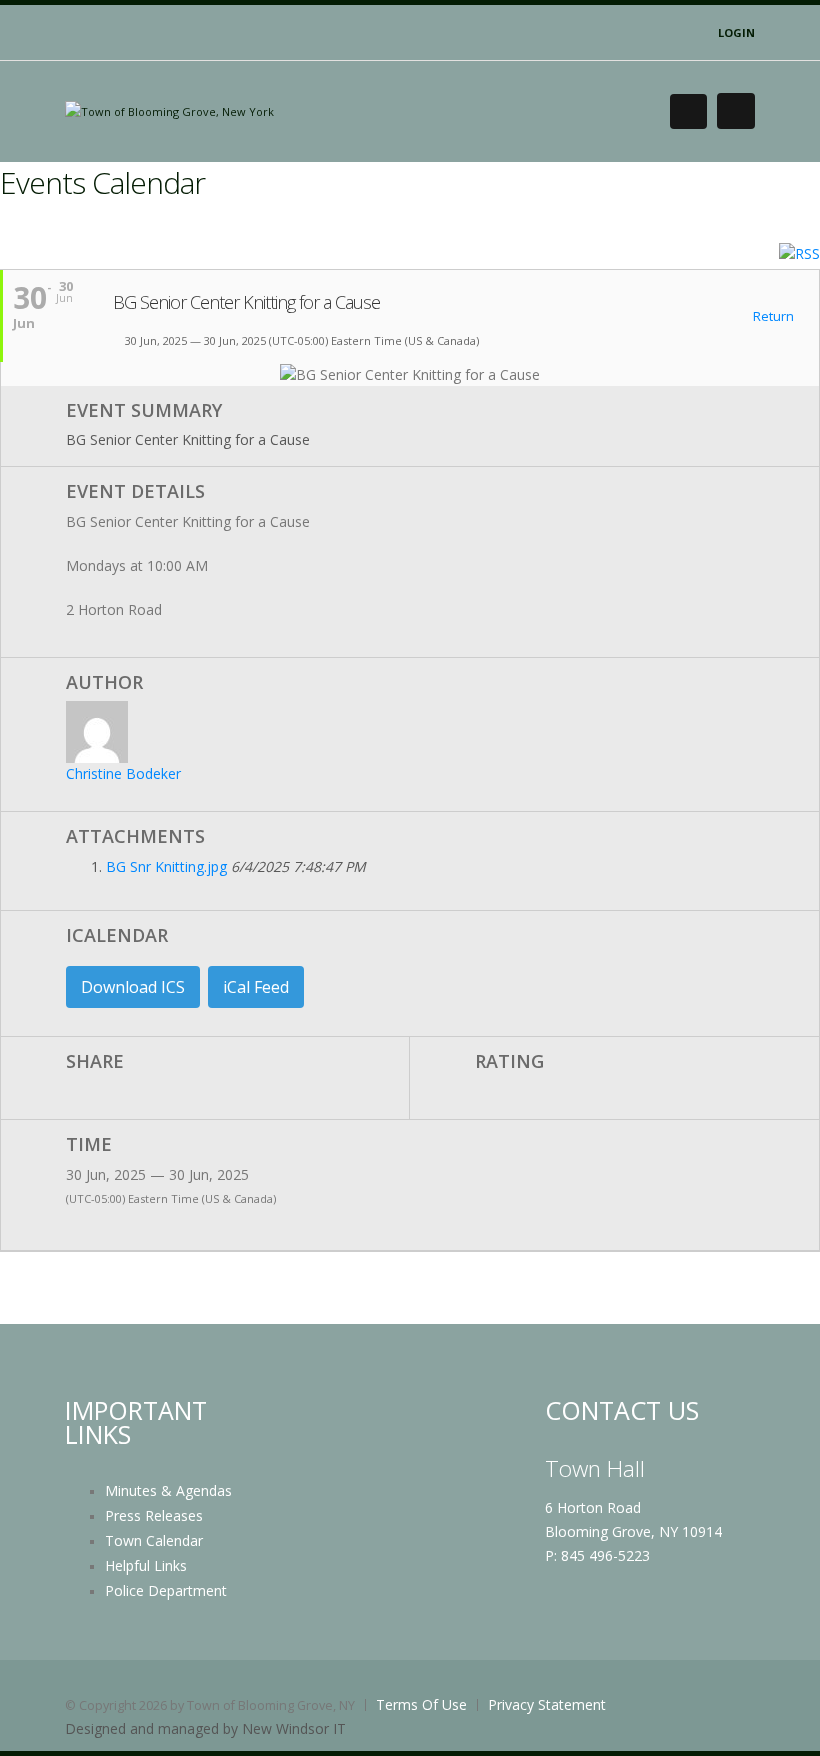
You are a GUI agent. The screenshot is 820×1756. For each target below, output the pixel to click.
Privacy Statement (547, 1704)
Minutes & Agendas (168, 1490)
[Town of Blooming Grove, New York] (169, 110)
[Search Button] (688, 111)
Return (772, 317)
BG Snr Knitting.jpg (166, 866)
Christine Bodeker (123, 773)
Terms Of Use (421, 1704)
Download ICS (133, 987)
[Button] (736, 111)
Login (736, 32)
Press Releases (154, 1515)
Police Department (166, 1590)
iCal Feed (256, 987)
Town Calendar (154, 1540)
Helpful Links (146, 1565)
